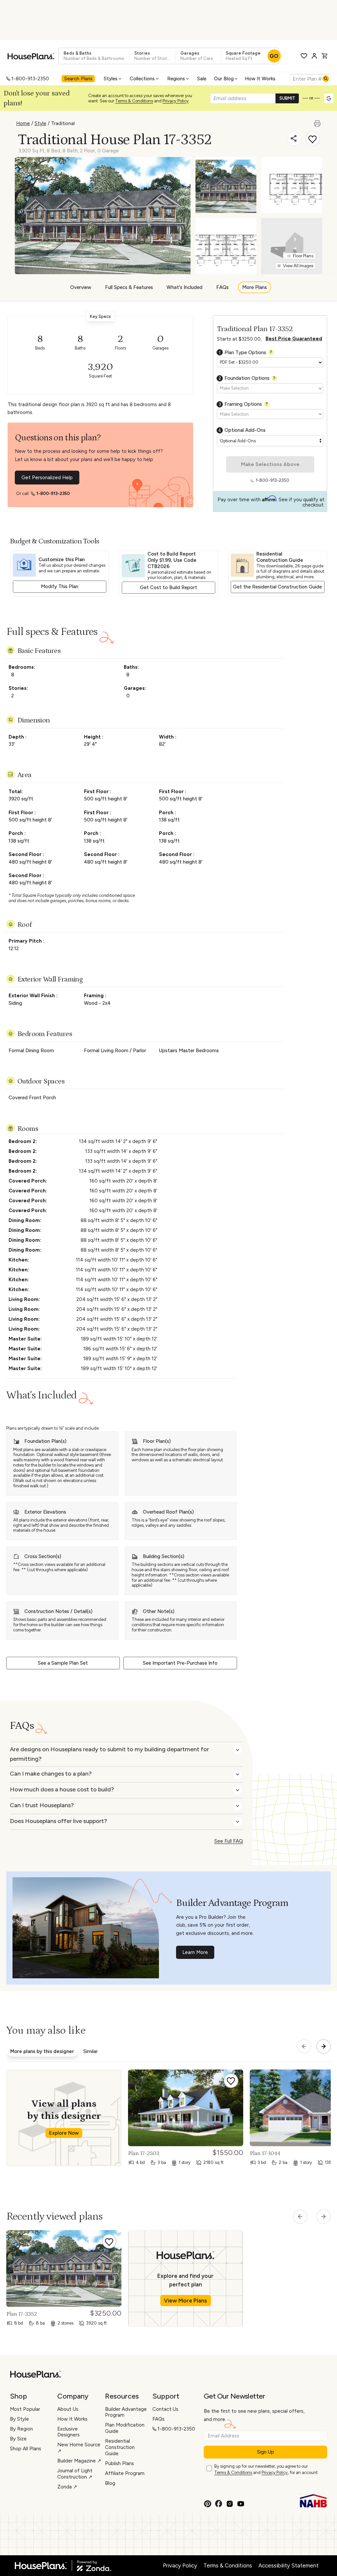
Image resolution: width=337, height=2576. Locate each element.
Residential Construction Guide (120, 2447)
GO (274, 56)
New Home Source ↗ (79, 2448)
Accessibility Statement (288, 2565)
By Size (18, 2439)
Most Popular (25, 2409)
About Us (68, 2409)
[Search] (326, 79)
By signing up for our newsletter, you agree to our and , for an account (266, 2469)
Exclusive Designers (68, 2432)
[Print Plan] (318, 120)
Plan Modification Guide (125, 2428)
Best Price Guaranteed (294, 339)
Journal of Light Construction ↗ (75, 2474)
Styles (111, 79)
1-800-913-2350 (30, 79)
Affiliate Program (125, 2473)
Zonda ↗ (67, 2487)
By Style (19, 2419)
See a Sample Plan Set (63, 1663)
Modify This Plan (60, 586)
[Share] (294, 139)
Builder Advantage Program (126, 2412)
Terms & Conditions (134, 101)
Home (23, 123)
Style (40, 123)
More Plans (255, 287)
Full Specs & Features (129, 287)
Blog (110, 2483)
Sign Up (266, 2452)
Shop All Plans (26, 2449)
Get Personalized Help (47, 478)
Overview (81, 287)
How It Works (260, 79)
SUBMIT (287, 98)
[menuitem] (79, 79)
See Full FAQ (229, 1841)
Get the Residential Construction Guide (277, 587)
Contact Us (165, 2409)
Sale (202, 79)
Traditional (63, 123)
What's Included (184, 287)
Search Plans (78, 79)
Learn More (195, 1952)
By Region (21, 2429)
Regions (176, 79)
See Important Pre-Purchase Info (180, 1663)
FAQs (222, 287)
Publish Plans (119, 2463)
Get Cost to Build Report (168, 587)
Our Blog (224, 79)
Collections (142, 79)
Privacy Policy (176, 101)
